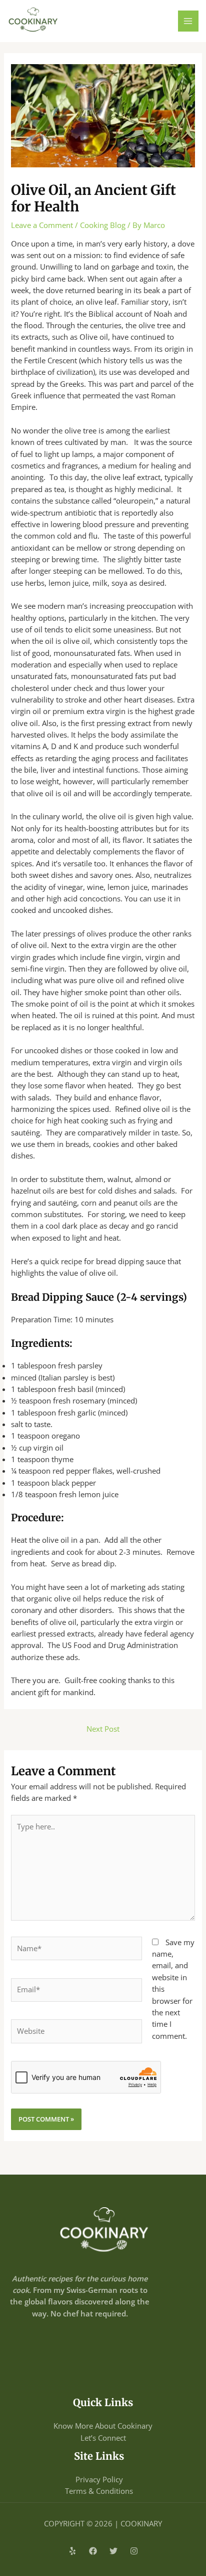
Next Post (103, 1729)
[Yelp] (72, 2551)
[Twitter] (113, 2551)
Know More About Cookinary (103, 2426)
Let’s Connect (103, 2438)
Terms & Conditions (99, 2491)
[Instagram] (134, 2551)
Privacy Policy (99, 2479)
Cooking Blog (103, 225)
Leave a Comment (42, 225)
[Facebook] (93, 2551)
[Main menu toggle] (188, 21)
